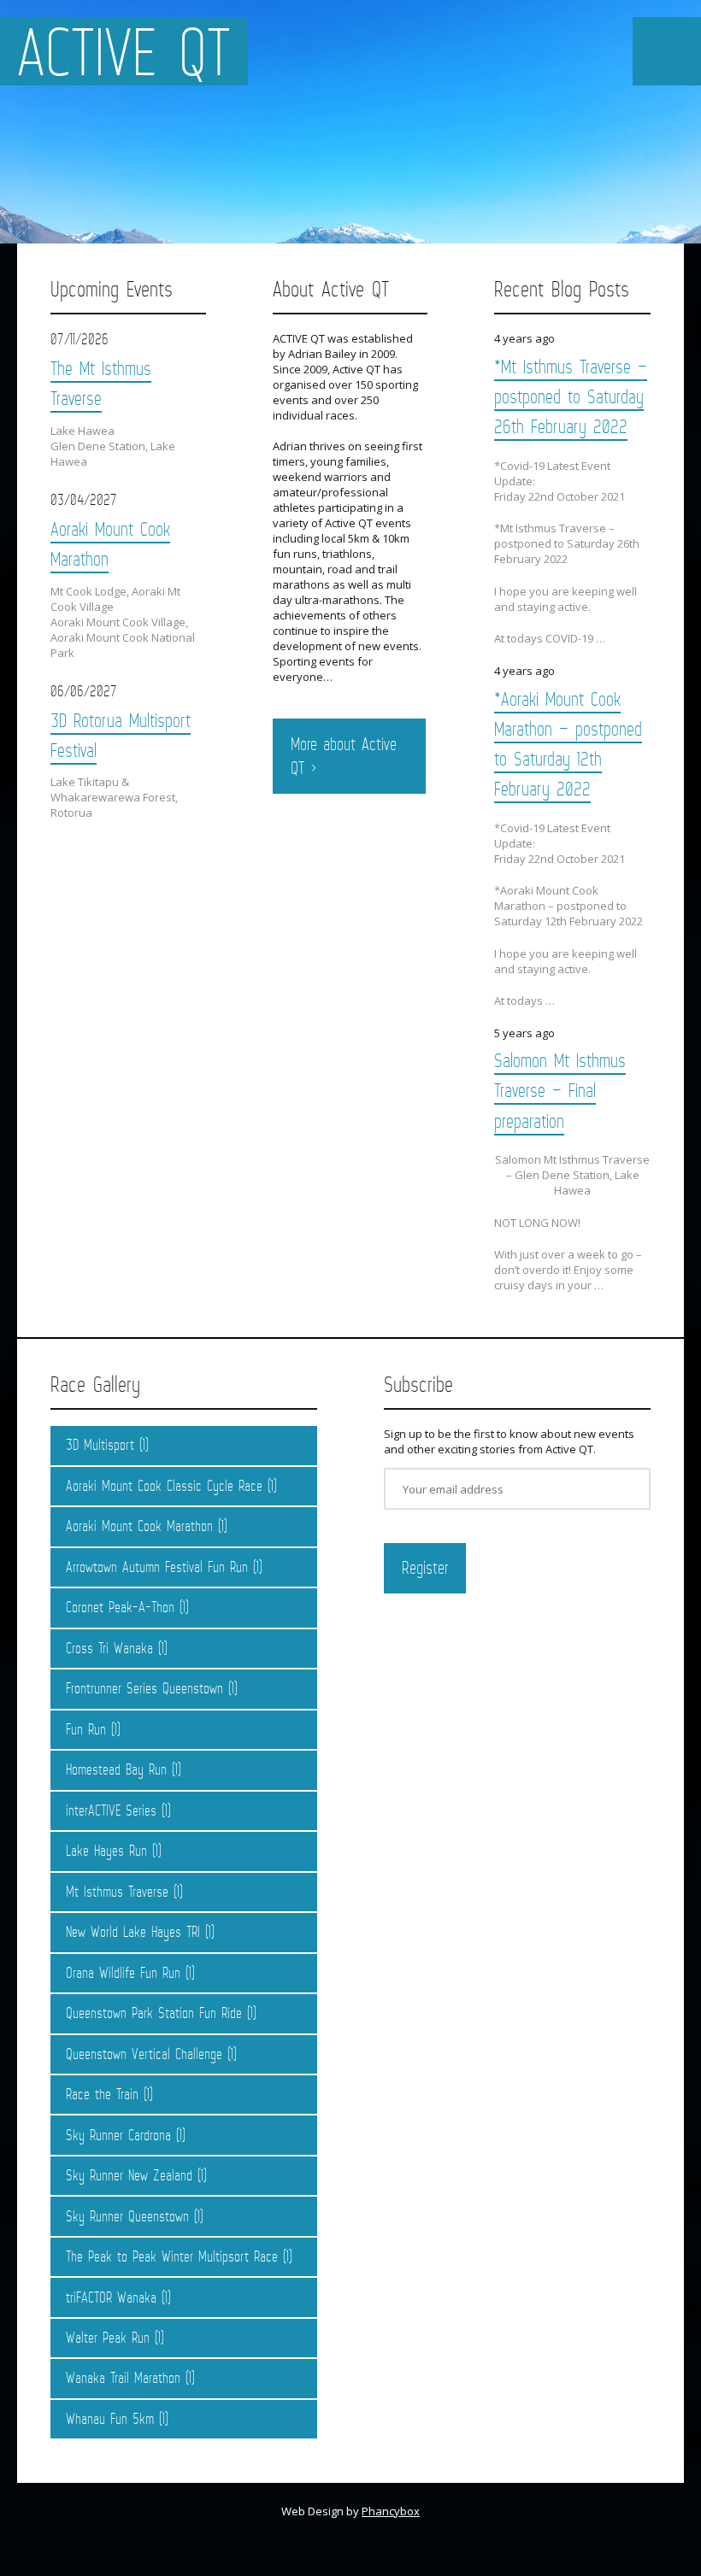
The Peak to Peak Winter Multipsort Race (172, 2256)
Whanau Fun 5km (110, 2419)
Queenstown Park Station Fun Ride (154, 2013)
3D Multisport (100, 1445)
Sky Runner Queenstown (127, 2216)
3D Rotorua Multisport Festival (121, 735)
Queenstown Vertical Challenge (144, 2054)
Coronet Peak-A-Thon (120, 1607)
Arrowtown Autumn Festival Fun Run (157, 1567)
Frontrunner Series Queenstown (144, 1688)
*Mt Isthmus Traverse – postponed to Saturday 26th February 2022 (571, 396)
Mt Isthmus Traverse (117, 1892)
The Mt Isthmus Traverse (101, 383)
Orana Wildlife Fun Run (123, 1973)
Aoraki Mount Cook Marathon (110, 543)
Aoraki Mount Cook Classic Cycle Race (164, 1486)
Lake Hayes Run (106, 1851)
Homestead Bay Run (116, 1769)
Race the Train (102, 2094)
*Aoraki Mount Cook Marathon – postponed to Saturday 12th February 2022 (568, 743)
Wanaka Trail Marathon (123, 2378)
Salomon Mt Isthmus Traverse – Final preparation (560, 1090)
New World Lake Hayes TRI (133, 1932)
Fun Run (86, 1729)
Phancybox (391, 2511)
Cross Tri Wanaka (109, 1648)
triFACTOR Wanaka (111, 2297)
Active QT (124, 51)
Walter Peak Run (108, 2338)
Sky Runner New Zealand (129, 2175)
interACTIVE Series (111, 1810)
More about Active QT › (344, 756)
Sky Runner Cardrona (118, 2135)
